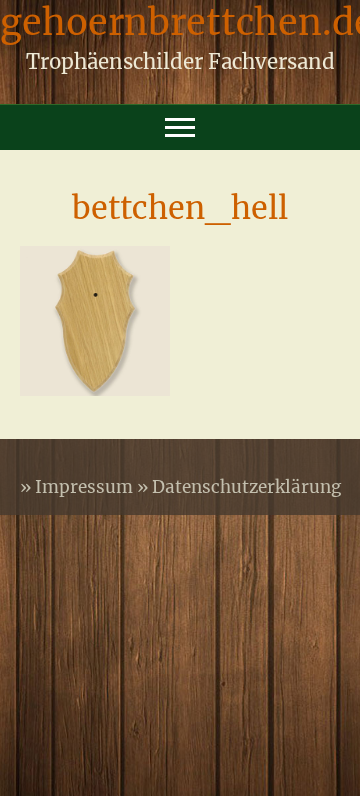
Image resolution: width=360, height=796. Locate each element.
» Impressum (78, 487)
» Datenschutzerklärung (239, 487)
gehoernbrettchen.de (180, 27)
